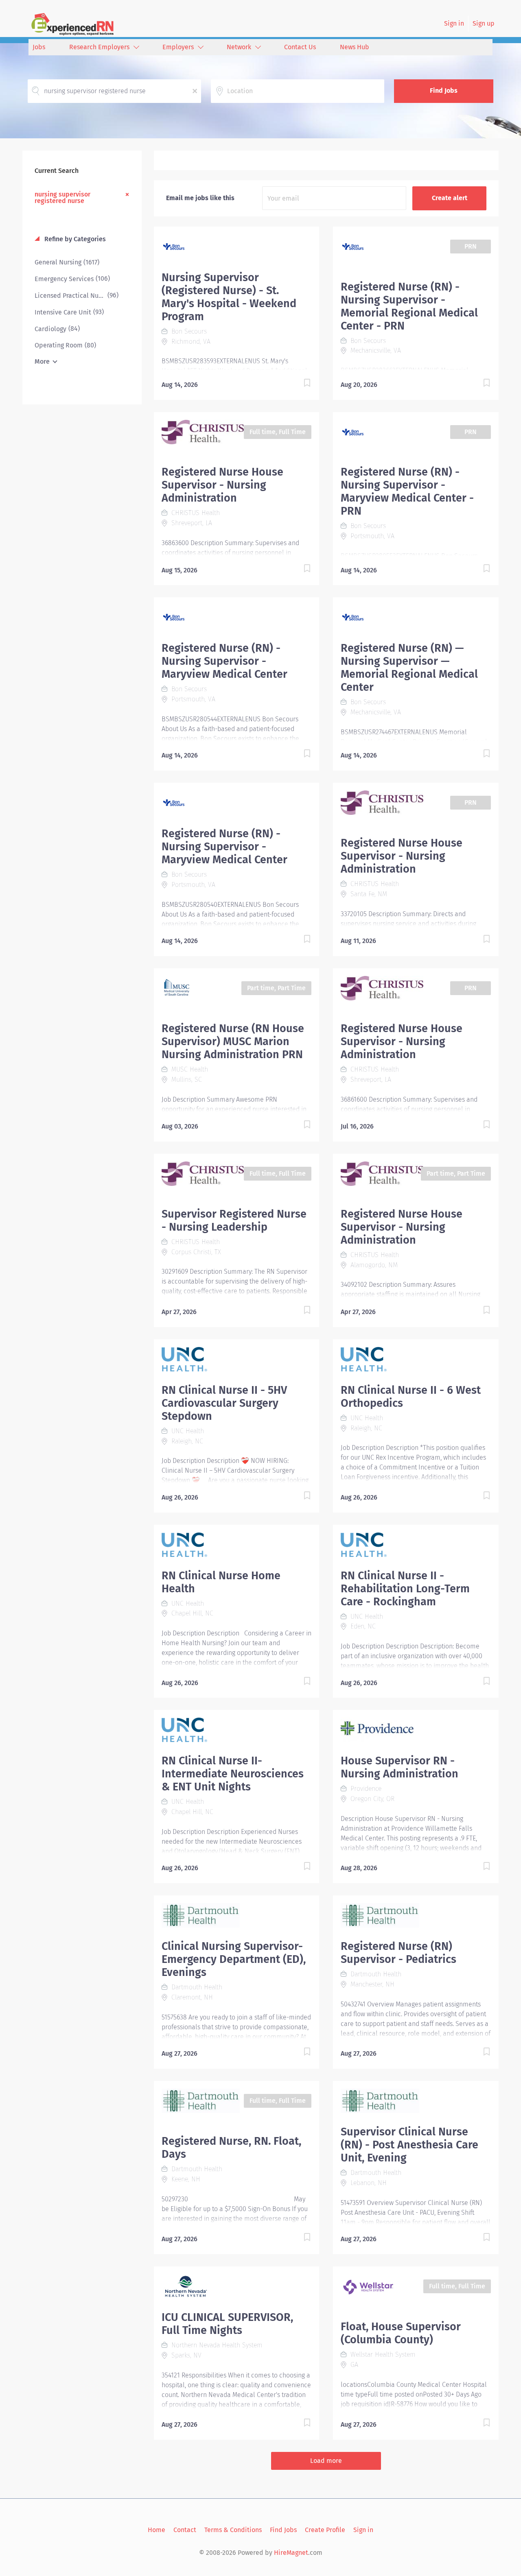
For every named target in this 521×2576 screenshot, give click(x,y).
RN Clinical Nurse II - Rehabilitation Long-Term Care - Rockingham (405, 1589)
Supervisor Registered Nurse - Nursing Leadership (234, 1220)
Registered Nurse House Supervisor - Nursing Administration (222, 485)
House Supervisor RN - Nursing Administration (400, 1767)
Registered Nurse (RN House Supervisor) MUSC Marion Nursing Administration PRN (233, 1041)
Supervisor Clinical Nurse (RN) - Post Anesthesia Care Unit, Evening (409, 2145)
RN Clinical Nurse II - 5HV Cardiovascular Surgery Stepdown (224, 1403)
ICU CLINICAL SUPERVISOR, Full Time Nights (227, 2324)
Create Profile (325, 2530)
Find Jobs (444, 91)
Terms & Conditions (233, 2530)
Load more (326, 2461)
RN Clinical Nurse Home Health (221, 1582)
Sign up (484, 23)
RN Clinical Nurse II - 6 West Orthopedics (411, 1397)
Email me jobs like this (200, 198)
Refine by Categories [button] (74, 239)
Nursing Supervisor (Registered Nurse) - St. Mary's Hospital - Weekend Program (229, 297)
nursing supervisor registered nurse (62, 197)
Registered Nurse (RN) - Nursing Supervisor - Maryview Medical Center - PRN (407, 491)
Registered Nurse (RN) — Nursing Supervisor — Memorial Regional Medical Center (409, 668)
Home (157, 2530)
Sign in (454, 23)
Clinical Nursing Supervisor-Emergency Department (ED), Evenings (234, 1959)
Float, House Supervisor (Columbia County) (401, 2333)
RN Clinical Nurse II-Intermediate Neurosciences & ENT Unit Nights (233, 1774)
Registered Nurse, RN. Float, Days (231, 2148)
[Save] (299, 384)
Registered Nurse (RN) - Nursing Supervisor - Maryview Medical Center (224, 661)
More (42, 361)
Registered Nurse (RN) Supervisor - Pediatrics (398, 1953)
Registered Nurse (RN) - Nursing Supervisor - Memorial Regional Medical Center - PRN (409, 306)
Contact (185, 2530)
